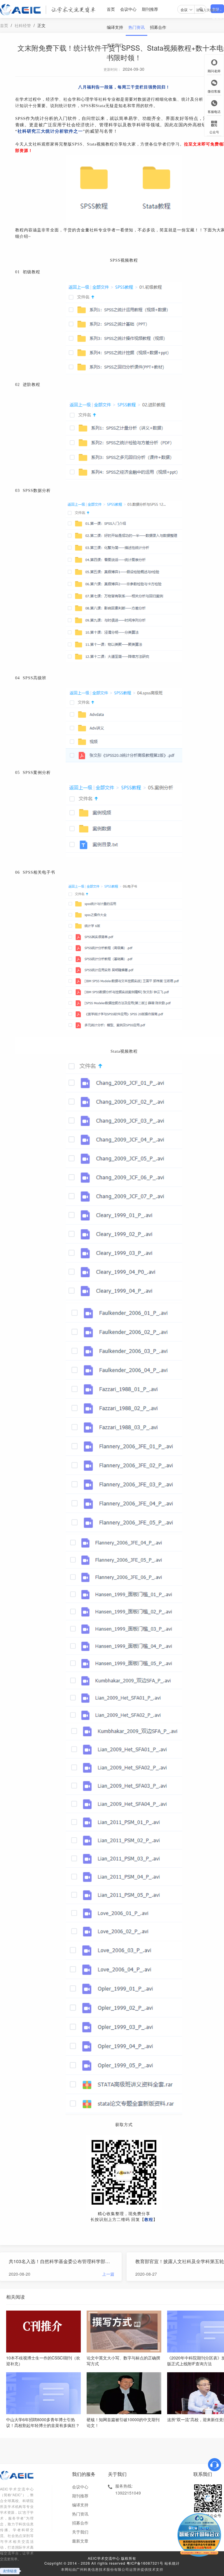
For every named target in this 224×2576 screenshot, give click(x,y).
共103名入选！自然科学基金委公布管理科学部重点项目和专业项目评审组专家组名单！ (62, 2261)
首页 (111, 9)
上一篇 (108, 2274)
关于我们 (115, 45)
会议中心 (128, 9)
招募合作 (158, 27)
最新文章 (80, 2541)
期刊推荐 (150, 9)
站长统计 (172, 2563)
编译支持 (115, 27)
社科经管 (23, 25)
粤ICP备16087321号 (145, 2563)
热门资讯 (136, 27)
